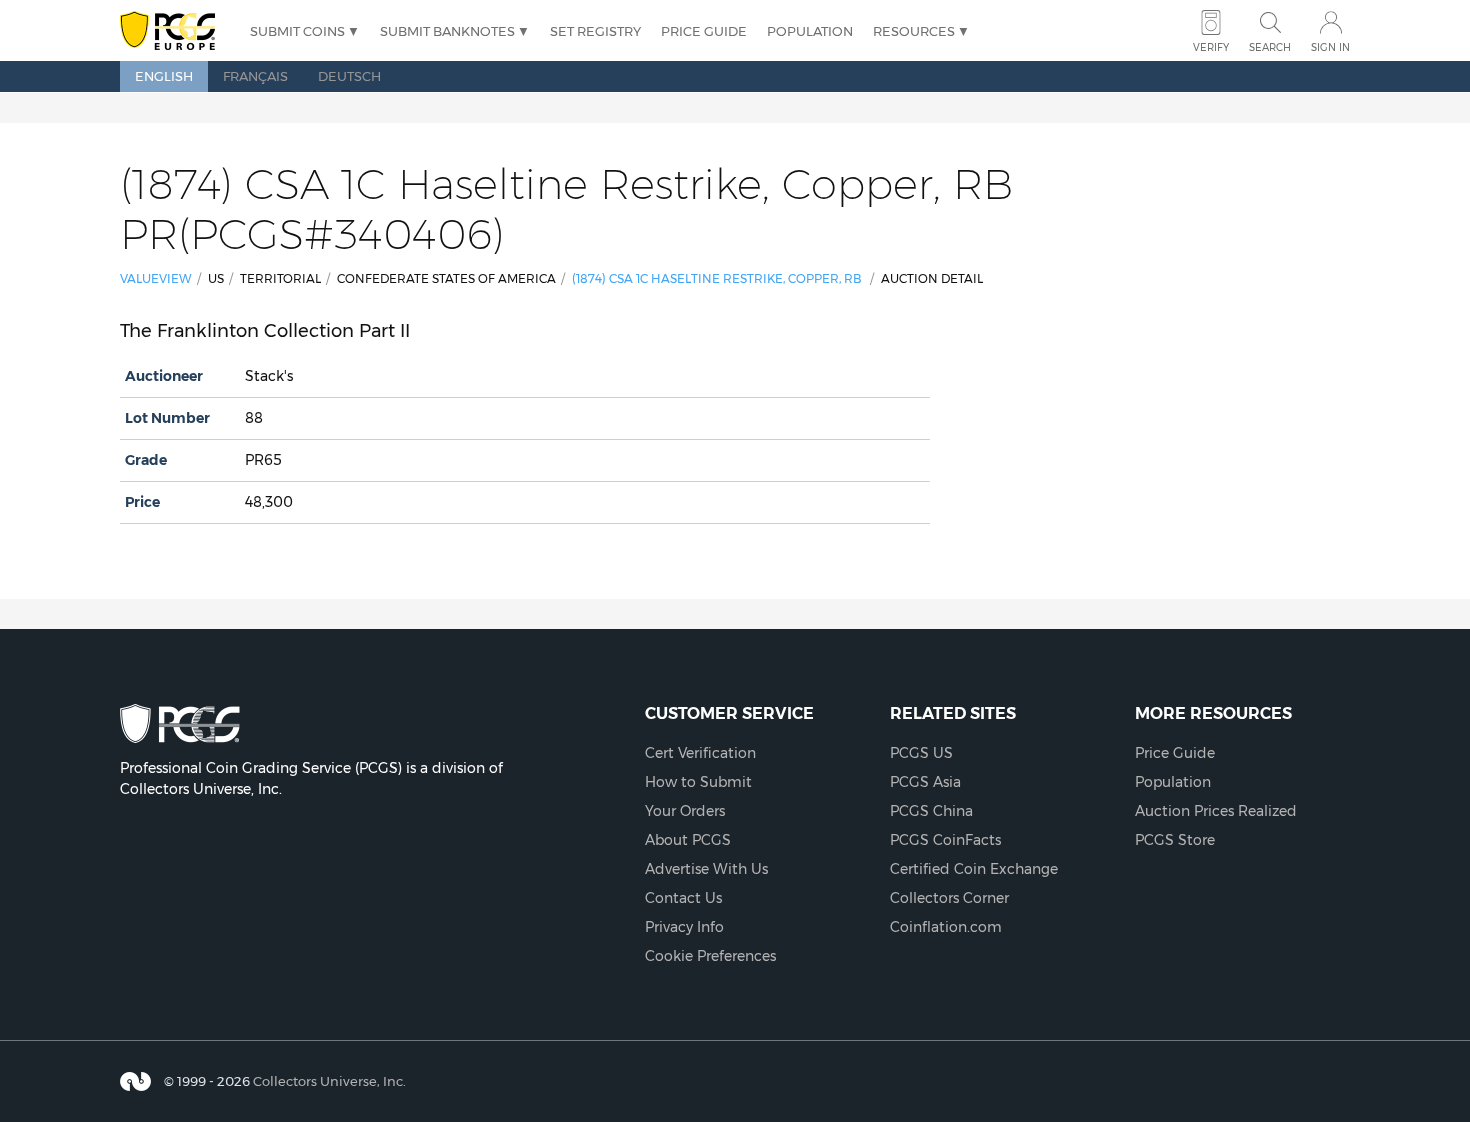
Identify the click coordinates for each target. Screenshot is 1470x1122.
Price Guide (704, 31)
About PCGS (688, 840)
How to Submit (698, 782)
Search (1270, 47)
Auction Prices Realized (1216, 811)
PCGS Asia (925, 782)
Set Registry (595, 31)
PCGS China (931, 811)
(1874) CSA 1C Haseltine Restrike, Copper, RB (717, 278)
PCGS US (921, 753)
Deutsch (349, 76)
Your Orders (685, 811)
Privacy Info (684, 927)
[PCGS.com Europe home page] (175, 31)
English (164, 76)
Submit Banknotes (447, 31)
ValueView (156, 278)
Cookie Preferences (710, 956)
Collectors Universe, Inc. (329, 1081)
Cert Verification (700, 753)
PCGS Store (1175, 840)
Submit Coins (297, 31)
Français (255, 76)
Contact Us (683, 898)
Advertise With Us (706, 869)
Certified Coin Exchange (974, 869)
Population (810, 31)
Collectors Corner (949, 898)
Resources (914, 31)
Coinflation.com (946, 927)
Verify (1211, 47)
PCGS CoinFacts (945, 840)
